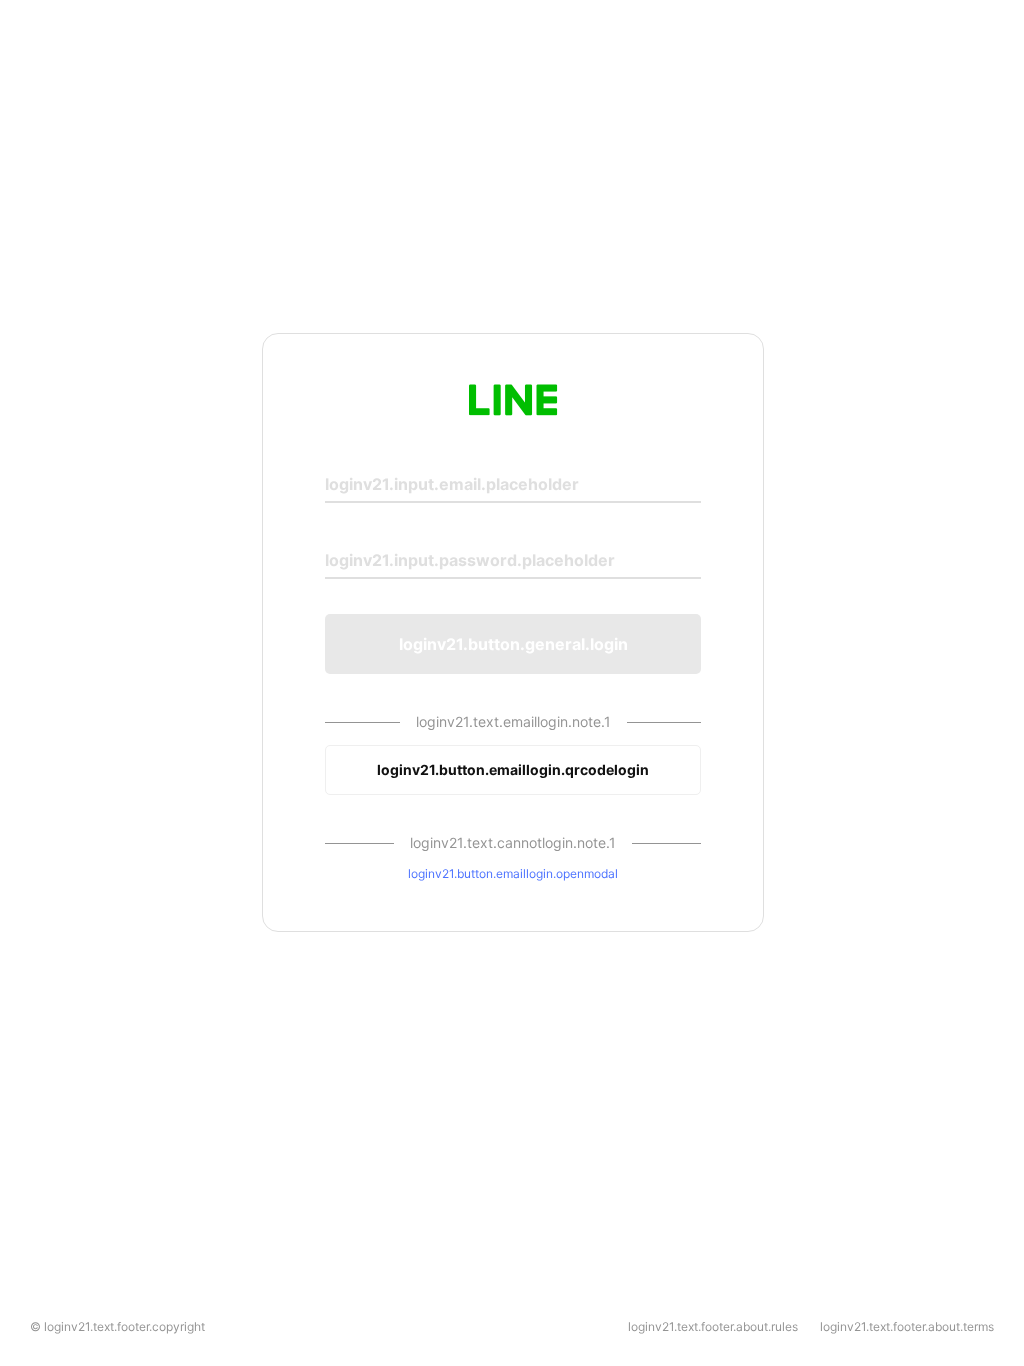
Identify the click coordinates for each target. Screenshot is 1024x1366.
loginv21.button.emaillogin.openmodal (513, 873)
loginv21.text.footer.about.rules (713, 1326)
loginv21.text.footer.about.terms (907, 1326)
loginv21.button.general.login (513, 644)
